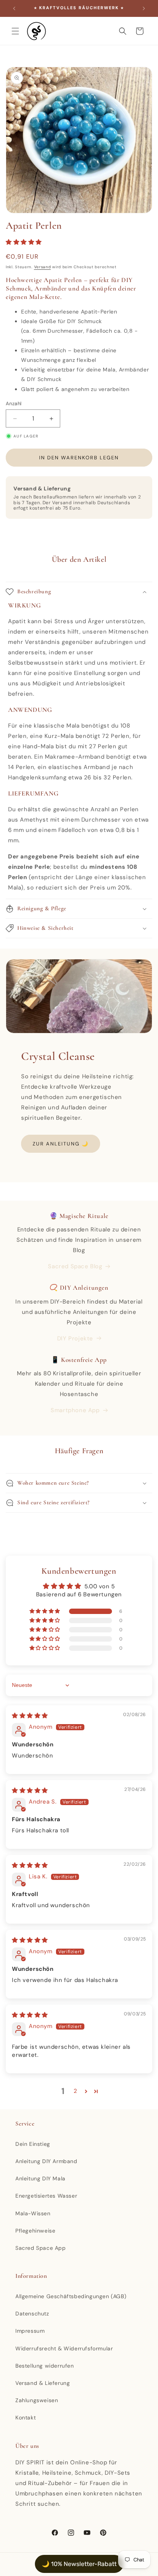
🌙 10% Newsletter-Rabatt (79, 2564)
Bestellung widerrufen (45, 2366)
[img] (30, 1716)
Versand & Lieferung (43, 2383)
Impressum (30, 2331)
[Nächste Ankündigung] (144, 8)
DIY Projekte (75, 1338)
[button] (15, 31)
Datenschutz (32, 2314)
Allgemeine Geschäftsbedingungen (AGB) (71, 2296)
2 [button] (76, 2091)
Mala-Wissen (33, 2213)
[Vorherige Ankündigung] (14, 8)
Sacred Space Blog (75, 1266)
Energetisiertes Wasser (46, 2196)
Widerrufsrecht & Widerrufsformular (64, 2348)
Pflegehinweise (35, 2231)
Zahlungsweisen (37, 2400)
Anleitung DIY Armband (46, 2161)
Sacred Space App (41, 2248)
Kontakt (26, 2418)
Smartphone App (75, 1410)
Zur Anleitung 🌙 (61, 1144)
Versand (43, 267)
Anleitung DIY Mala (40, 2178)
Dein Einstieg (33, 2144)
